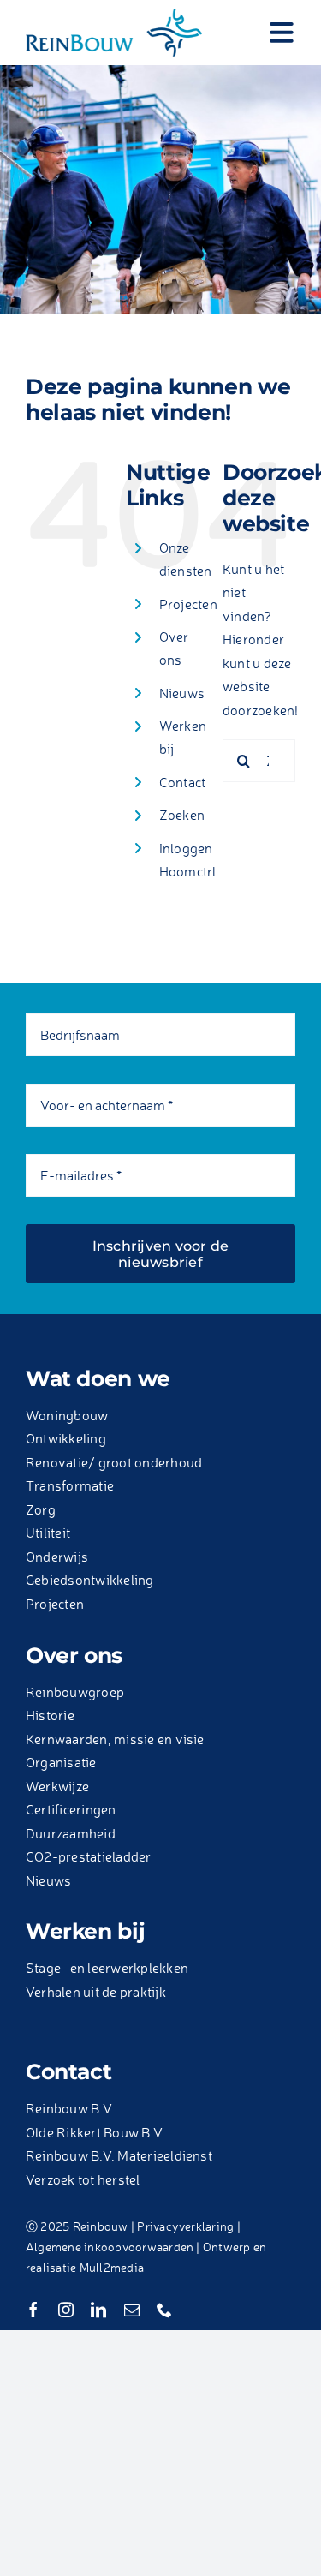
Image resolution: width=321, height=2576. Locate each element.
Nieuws (182, 693)
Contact (183, 782)
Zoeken (182, 815)
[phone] (164, 2310)
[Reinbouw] (114, 15)
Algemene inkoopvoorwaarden (110, 2247)
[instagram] (66, 2310)
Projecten (188, 604)
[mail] (132, 2310)
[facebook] (33, 2310)
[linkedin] (98, 2310)
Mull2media (112, 2267)
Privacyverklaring (185, 2226)
